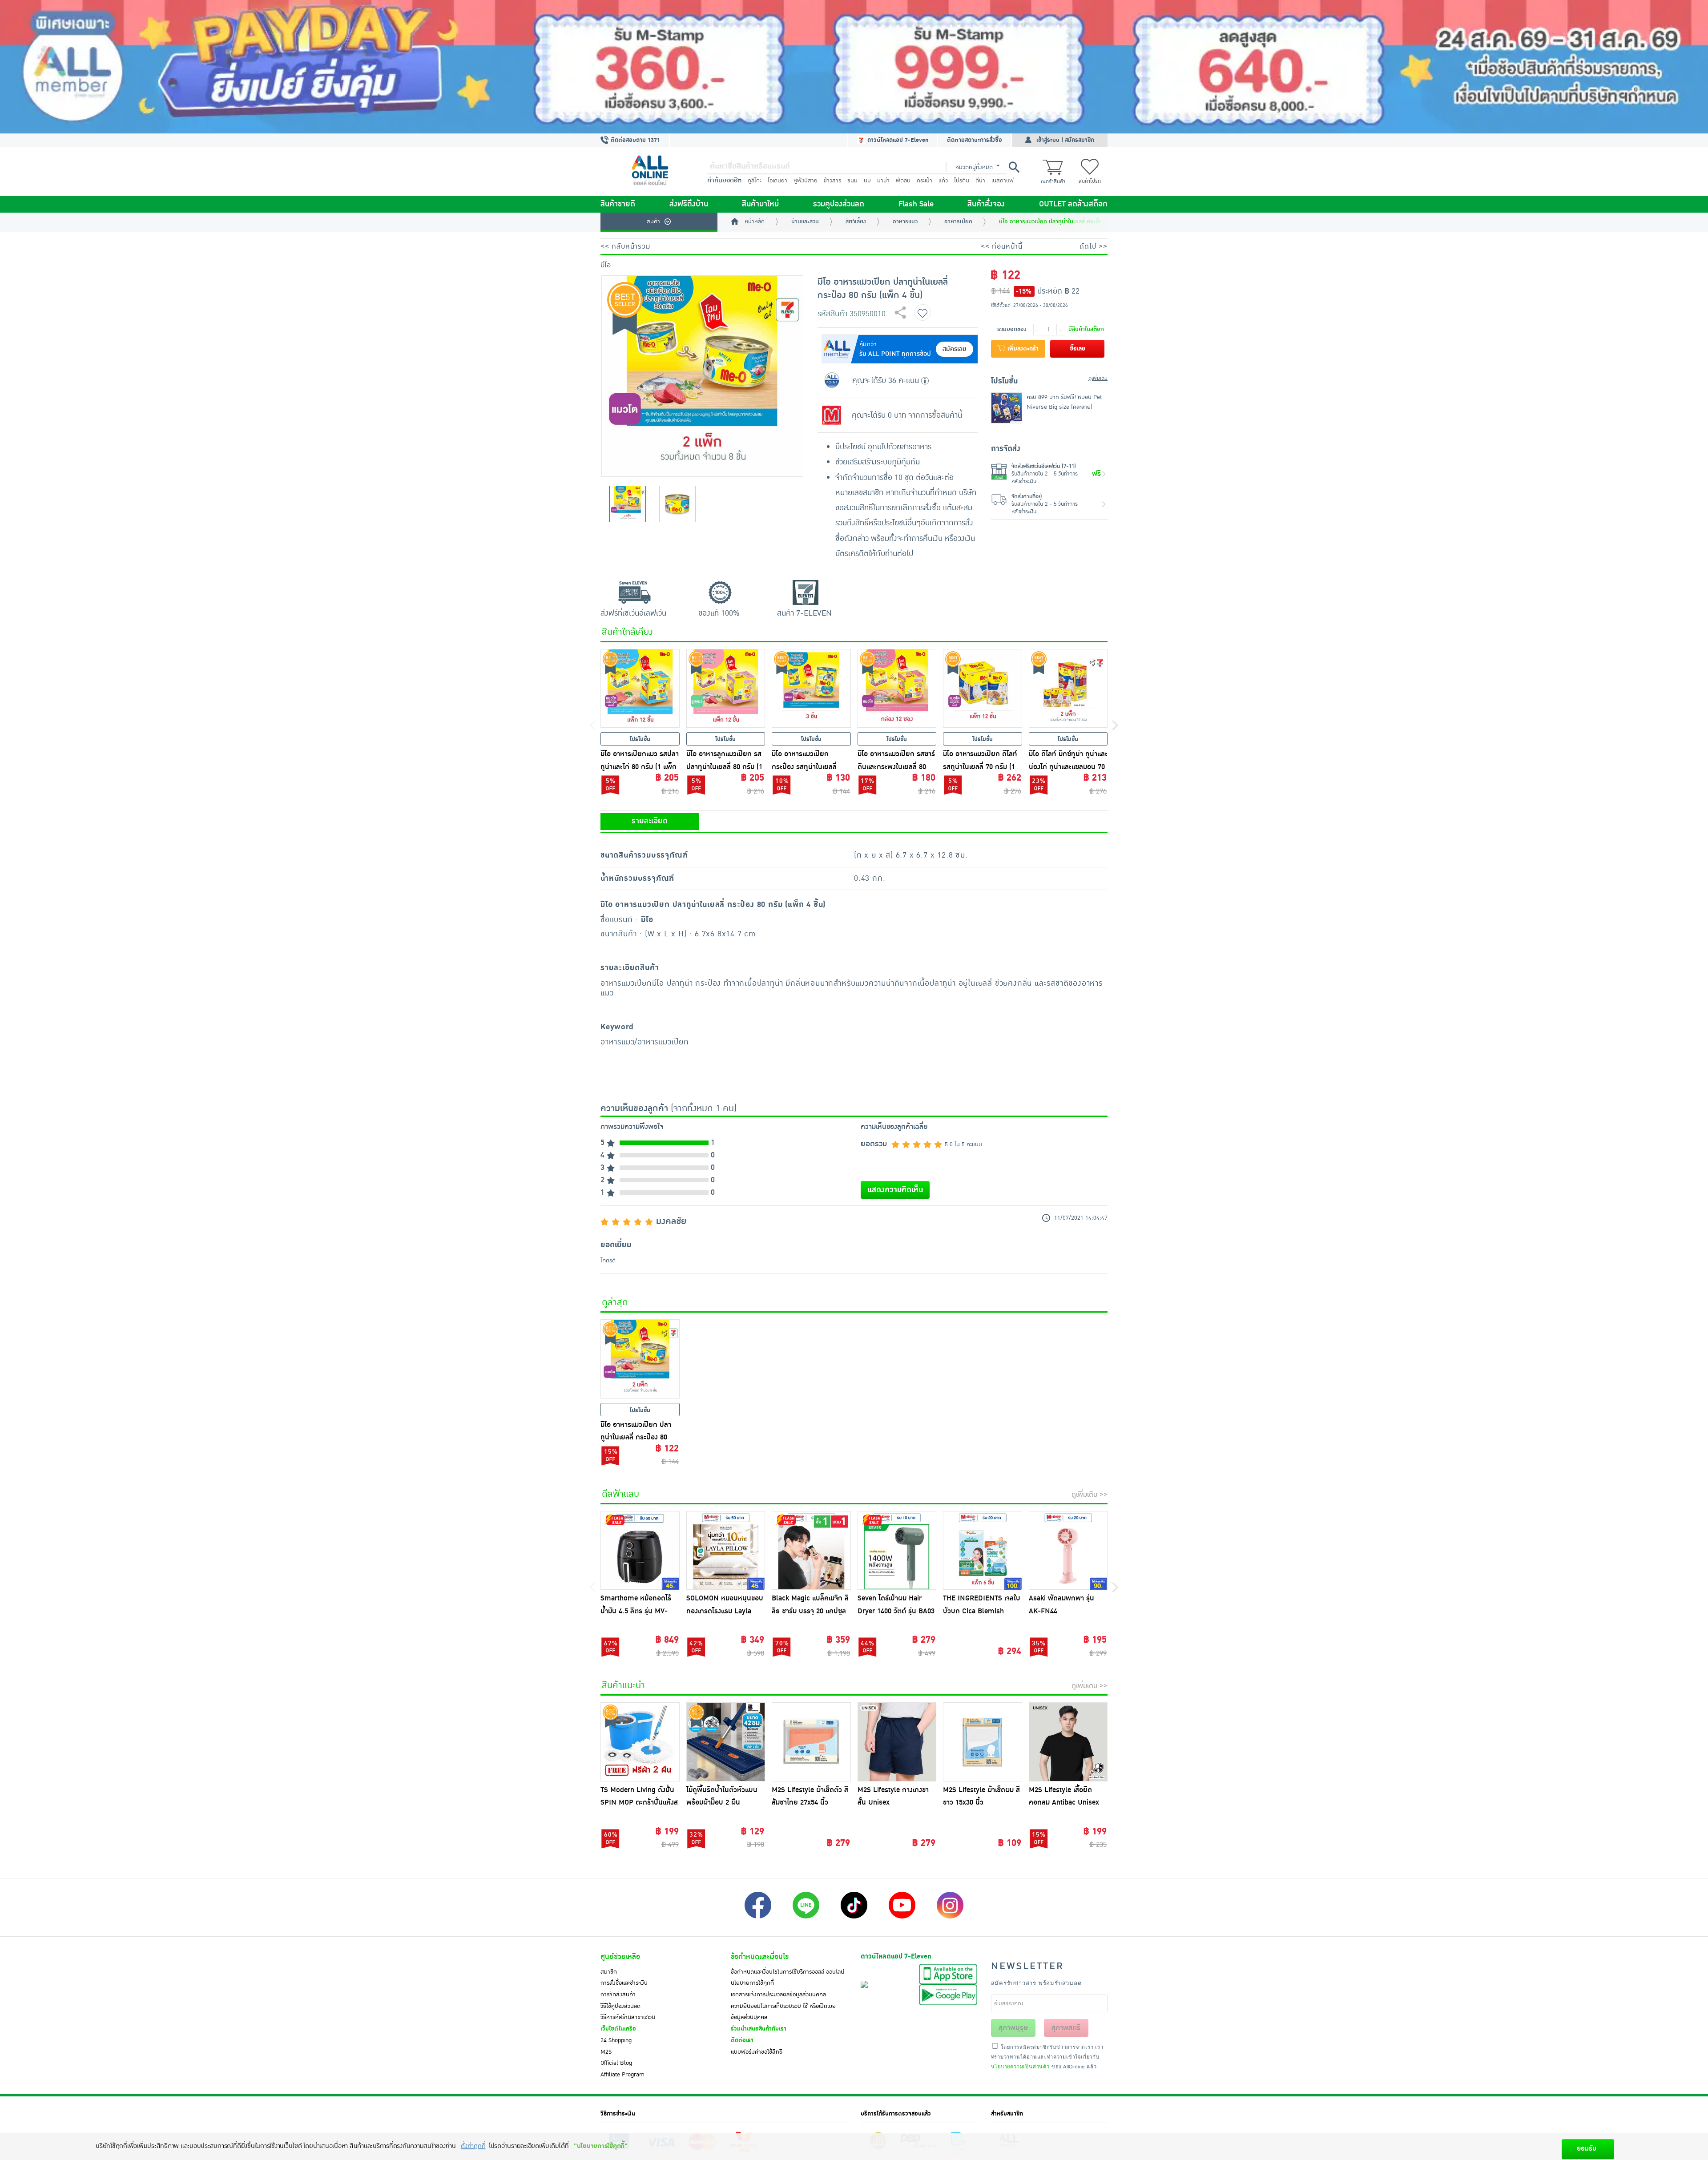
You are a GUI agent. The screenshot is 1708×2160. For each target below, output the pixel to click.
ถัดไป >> (1094, 246)
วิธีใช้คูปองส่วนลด (620, 2006)
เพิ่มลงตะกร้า (1022, 349)
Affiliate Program (622, 2075)
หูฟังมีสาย (806, 181)
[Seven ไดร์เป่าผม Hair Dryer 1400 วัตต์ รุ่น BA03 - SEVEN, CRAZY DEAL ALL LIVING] (897, 1551)
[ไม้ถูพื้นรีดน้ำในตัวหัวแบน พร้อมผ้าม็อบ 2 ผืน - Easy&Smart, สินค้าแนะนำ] (726, 1742)
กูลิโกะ (755, 181)
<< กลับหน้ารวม (625, 246)
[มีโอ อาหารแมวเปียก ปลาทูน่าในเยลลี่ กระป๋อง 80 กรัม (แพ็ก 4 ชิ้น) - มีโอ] (640, 1359)
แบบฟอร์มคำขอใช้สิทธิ (757, 2052)
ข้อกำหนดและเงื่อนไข (760, 1957)
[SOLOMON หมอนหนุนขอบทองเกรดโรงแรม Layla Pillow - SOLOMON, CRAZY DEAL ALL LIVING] (726, 1551)
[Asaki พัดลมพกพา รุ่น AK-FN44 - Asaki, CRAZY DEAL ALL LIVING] (1068, 1551)
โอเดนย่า (777, 181)
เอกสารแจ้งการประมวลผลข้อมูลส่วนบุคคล (778, 1995)
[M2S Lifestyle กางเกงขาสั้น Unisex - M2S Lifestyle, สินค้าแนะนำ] (897, 1742)
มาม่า (883, 181)
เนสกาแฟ (1003, 181)
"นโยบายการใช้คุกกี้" (601, 2146)
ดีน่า (980, 181)
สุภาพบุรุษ (1013, 2028)
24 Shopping (616, 2040)
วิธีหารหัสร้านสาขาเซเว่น (628, 2017)
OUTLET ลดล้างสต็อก (1073, 204)
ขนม (852, 181)
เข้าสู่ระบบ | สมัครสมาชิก (1065, 140)
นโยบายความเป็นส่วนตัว (1020, 2066)
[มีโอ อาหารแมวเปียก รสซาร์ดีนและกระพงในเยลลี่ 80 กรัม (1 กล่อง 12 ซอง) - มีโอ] (897, 689)
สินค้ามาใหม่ (760, 204)
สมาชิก (609, 1972)
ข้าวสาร (832, 181)
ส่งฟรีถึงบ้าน (689, 204)
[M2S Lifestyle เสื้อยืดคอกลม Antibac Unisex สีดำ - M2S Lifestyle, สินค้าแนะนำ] (1068, 1742)
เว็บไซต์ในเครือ (618, 2029)
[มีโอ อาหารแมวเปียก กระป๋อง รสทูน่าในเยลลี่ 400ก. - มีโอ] (811, 689)
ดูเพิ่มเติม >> (1090, 1495)
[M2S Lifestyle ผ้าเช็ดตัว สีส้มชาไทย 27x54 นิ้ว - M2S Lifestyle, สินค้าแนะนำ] (811, 1742)
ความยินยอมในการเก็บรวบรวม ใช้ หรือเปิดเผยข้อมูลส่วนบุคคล (783, 2012)
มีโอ (606, 265)
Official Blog (616, 2063)
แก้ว (943, 181)
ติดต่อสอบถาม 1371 (634, 140)
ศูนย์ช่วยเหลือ (620, 1957)
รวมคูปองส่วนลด (839, 204)
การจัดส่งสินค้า (618, 1995)
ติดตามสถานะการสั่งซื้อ (975, 140)
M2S (606, 2052)
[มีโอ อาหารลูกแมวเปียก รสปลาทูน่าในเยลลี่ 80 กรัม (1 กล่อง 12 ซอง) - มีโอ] (726, 689)
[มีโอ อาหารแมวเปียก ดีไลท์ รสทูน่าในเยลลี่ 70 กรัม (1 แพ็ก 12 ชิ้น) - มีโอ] (983, 689)
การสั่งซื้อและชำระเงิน (624, 1983)
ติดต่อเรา (742, 2040)
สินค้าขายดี (618, 204)
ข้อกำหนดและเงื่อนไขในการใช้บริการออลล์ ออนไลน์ (788, 1972)
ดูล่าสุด (615, 1302)
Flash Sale (916, 204)
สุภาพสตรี (1066, 2028)
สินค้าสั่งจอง (986, 204)
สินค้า (653, 222)
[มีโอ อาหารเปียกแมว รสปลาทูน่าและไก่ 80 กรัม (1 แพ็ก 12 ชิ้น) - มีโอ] (640, 689)
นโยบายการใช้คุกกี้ (752, 1983)
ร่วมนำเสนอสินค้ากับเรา (759, 2029)
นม (867, 181)
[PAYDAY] (854, 67)
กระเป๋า (924, 181)
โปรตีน (962, 181)
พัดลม (903, 181)
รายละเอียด (650, 821)
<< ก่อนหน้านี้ (1002, 246)
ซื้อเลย (1078, 349)
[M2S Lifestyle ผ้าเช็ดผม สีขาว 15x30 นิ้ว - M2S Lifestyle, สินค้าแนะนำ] (983, 1742)
